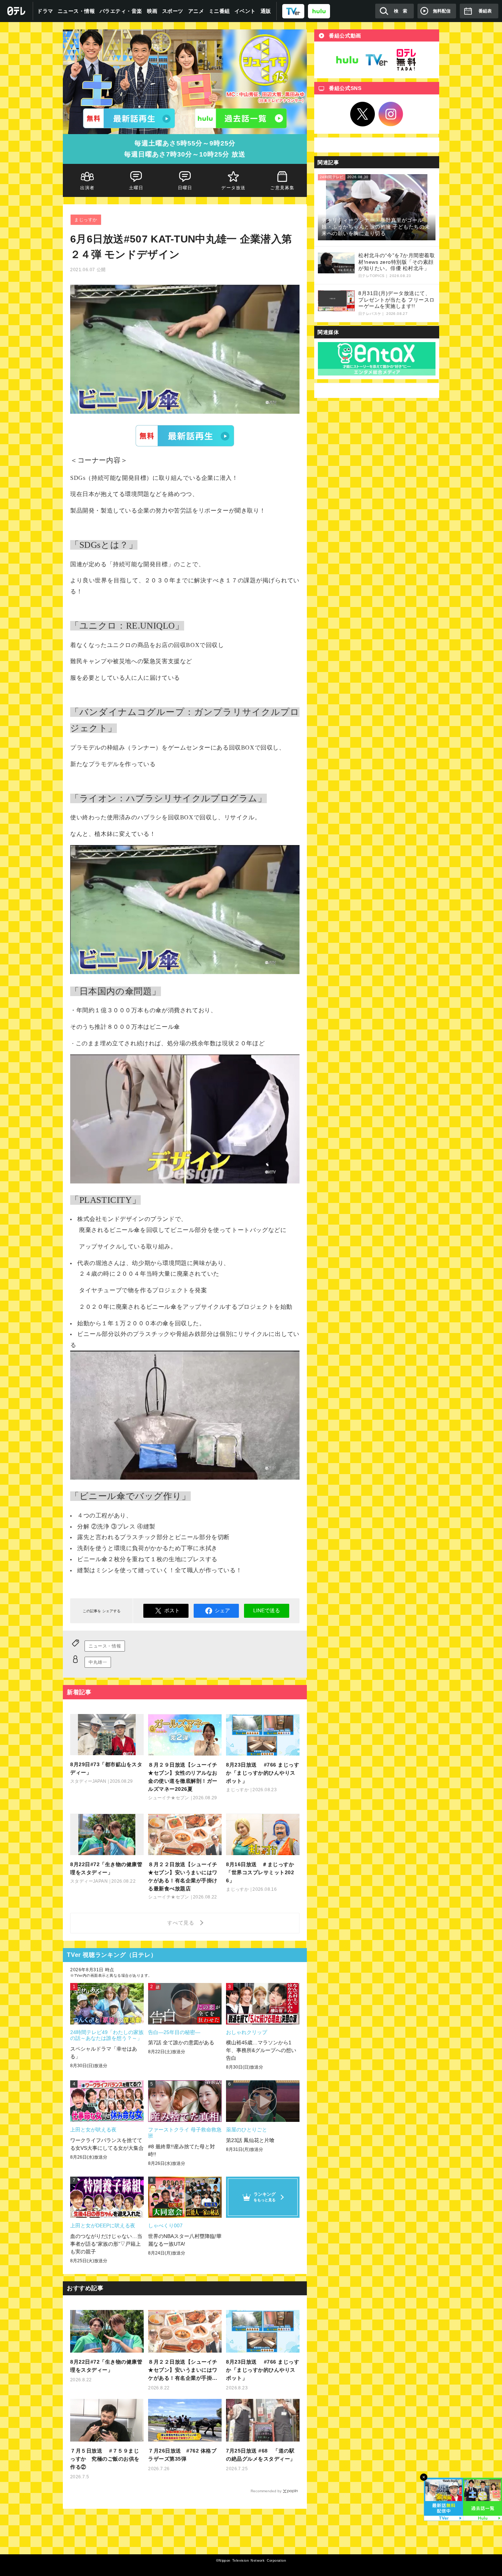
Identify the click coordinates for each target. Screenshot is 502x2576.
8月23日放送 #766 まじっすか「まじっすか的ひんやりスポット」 (263, 2370)
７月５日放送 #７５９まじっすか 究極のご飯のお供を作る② (105, 2459)
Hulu (347, 60)
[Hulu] (241, 118)
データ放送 (234, 188)
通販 (266, 11)
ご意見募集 (283, 188)
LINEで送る (267, 1610)
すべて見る (182, 1923)
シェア (222, 1610)
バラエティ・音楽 (121, 11)
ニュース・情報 (76, 11)
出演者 (87, 188)
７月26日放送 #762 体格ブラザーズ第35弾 (182, 2455)
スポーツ (173, 11)
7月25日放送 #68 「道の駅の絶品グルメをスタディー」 (261, 2455)
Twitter (363, 114)
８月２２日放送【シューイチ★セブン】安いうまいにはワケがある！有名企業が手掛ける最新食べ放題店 (183, 2370)
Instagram (391, 114)
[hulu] (319, 11)
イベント (245, 11)
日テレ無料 (406, 60)
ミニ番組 (219, 11)
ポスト (172, 1610)
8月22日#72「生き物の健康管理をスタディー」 (106, 2366)
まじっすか (86, 220)
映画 (152, 11)
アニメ (196, 11)
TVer (185, 436)
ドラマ (45, 11)
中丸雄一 (98, 1662)
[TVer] (293, 11)
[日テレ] (17, 11)
